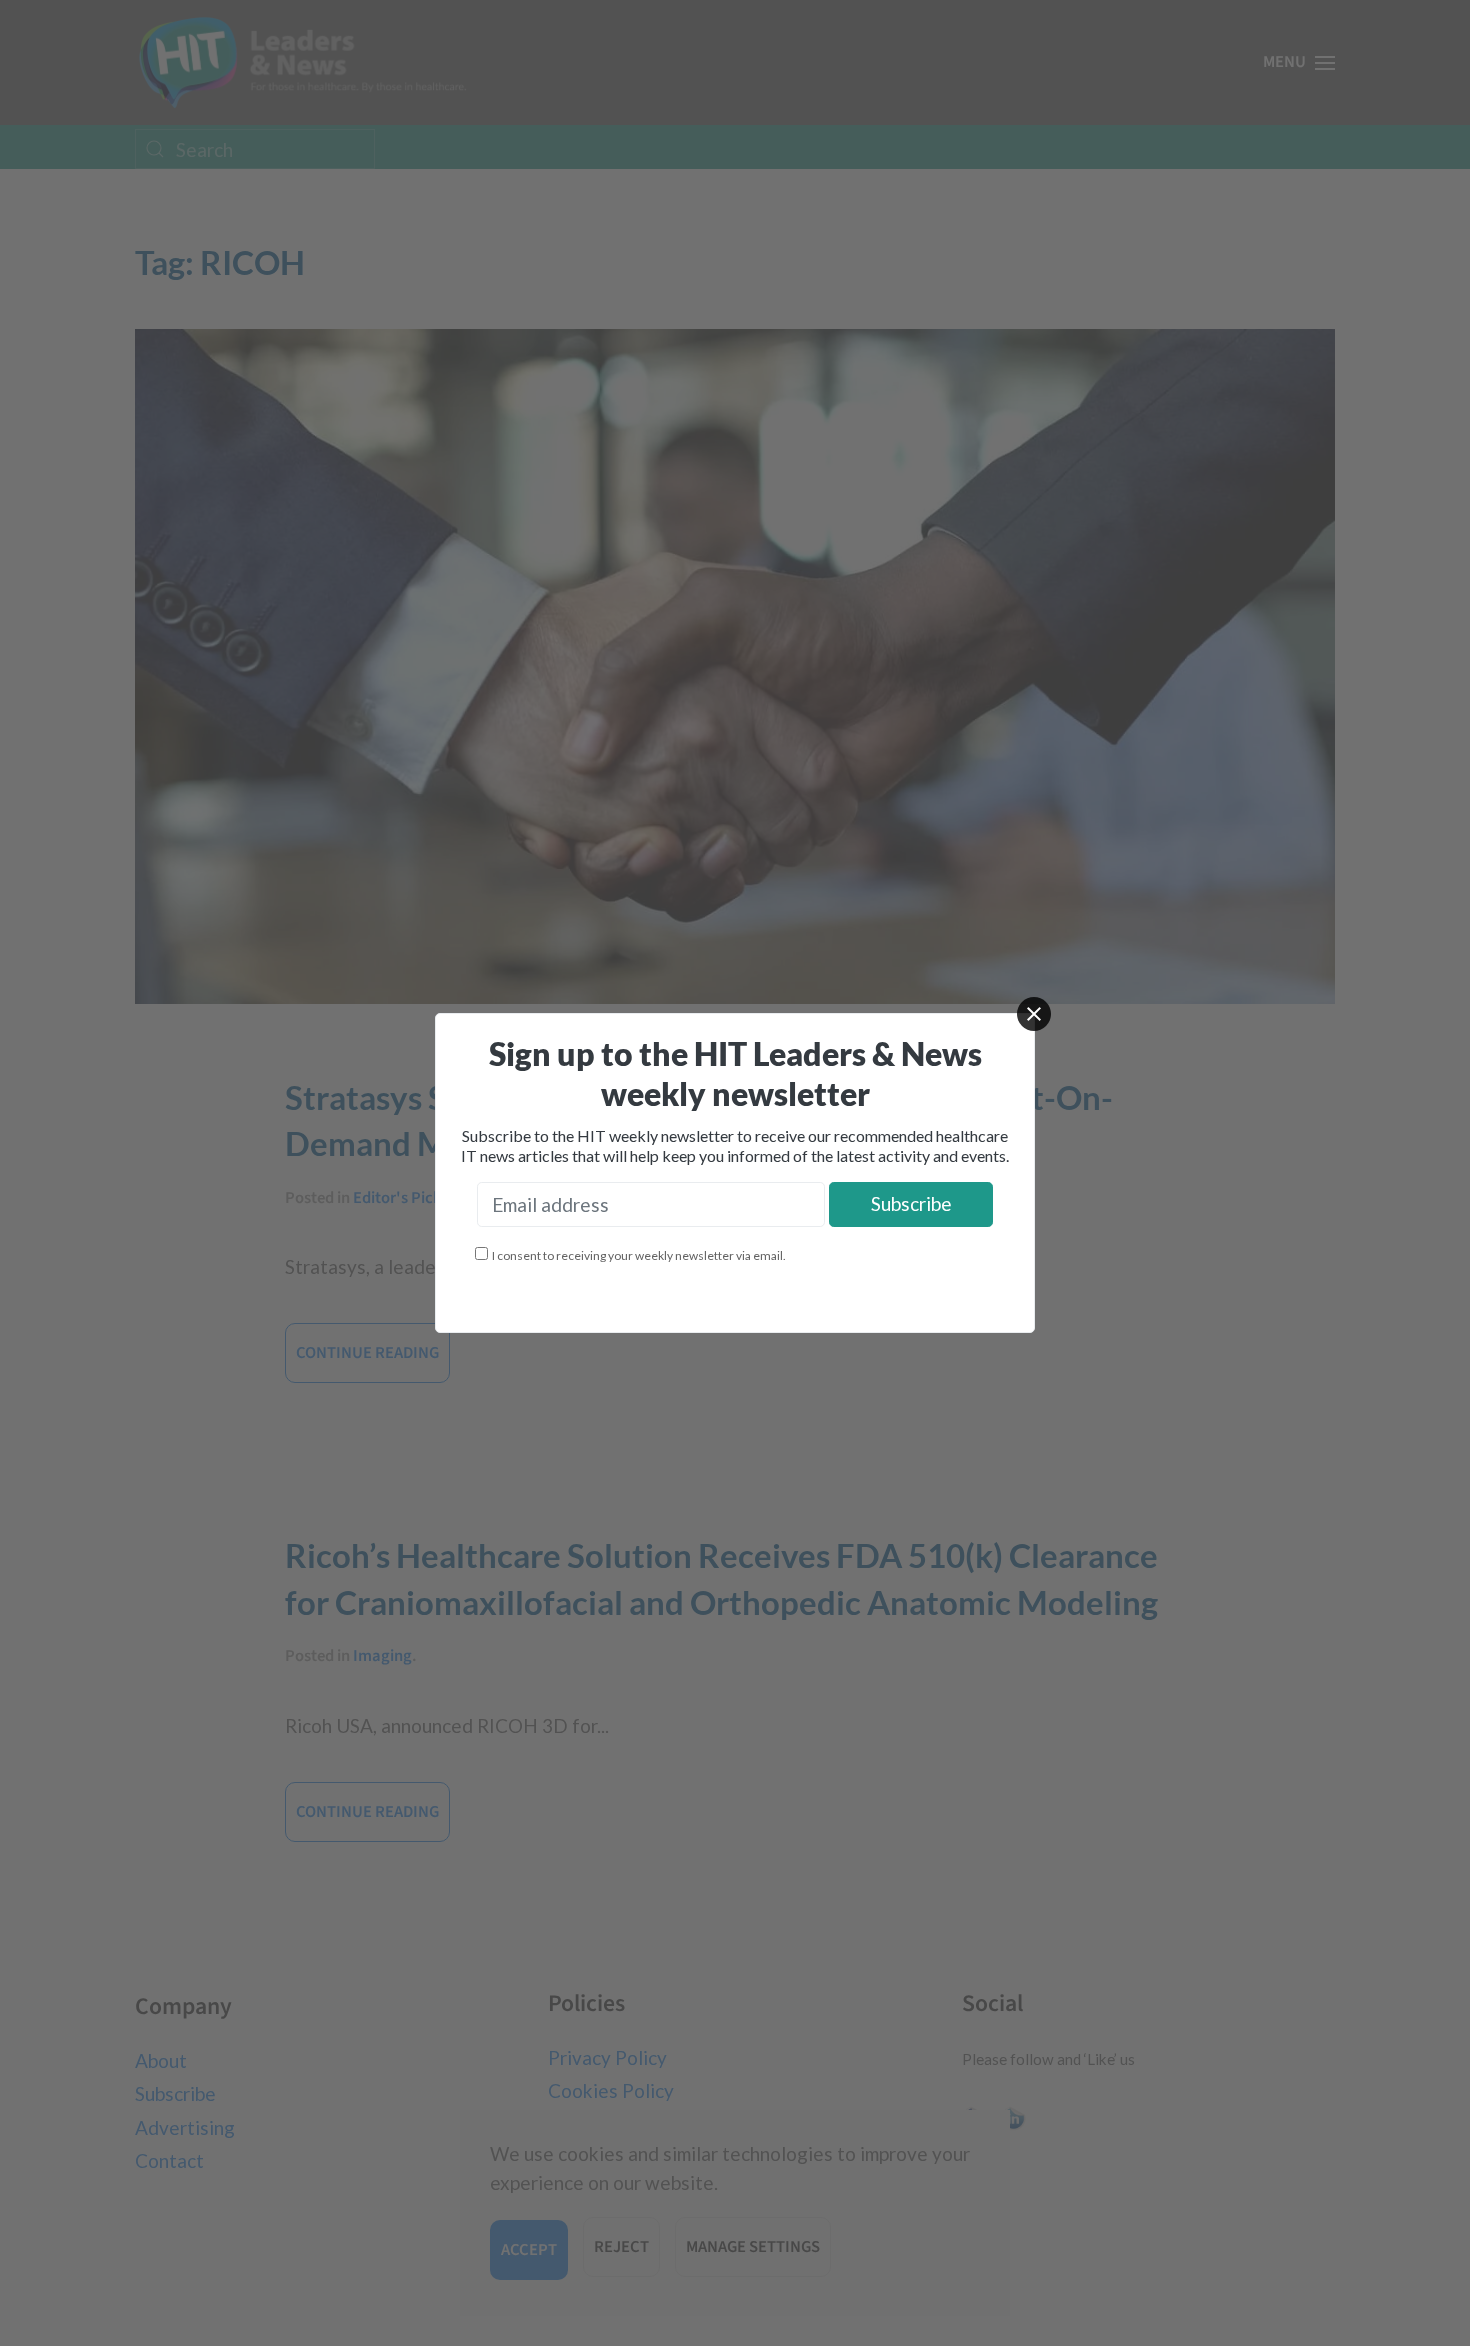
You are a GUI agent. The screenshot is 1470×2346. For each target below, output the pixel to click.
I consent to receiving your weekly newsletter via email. (639, 1255)
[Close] (1034, 1014)
